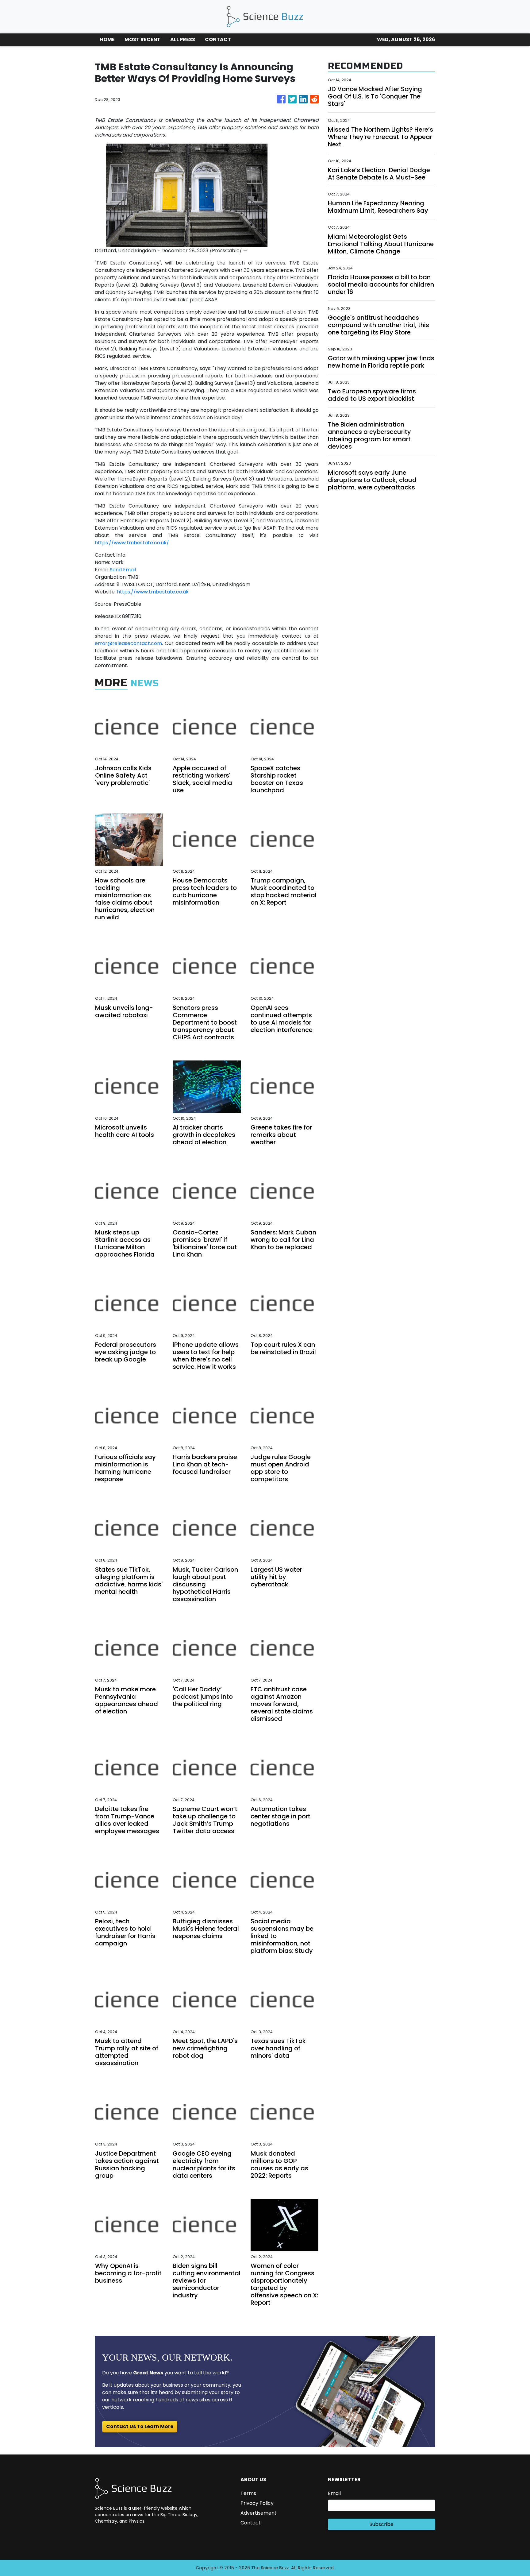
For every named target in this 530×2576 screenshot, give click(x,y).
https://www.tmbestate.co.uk (153, 592)
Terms (248, 2493)
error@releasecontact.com (128, 643)
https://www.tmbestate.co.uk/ (132, 543)
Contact (251, 2523)
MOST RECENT (142, 39)
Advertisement (259, 2513)
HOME (107, 39)
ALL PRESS (183, 39)
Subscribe (382, 2524)
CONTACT (218, 39)
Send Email (123, 570)
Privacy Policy (257, 2503)
